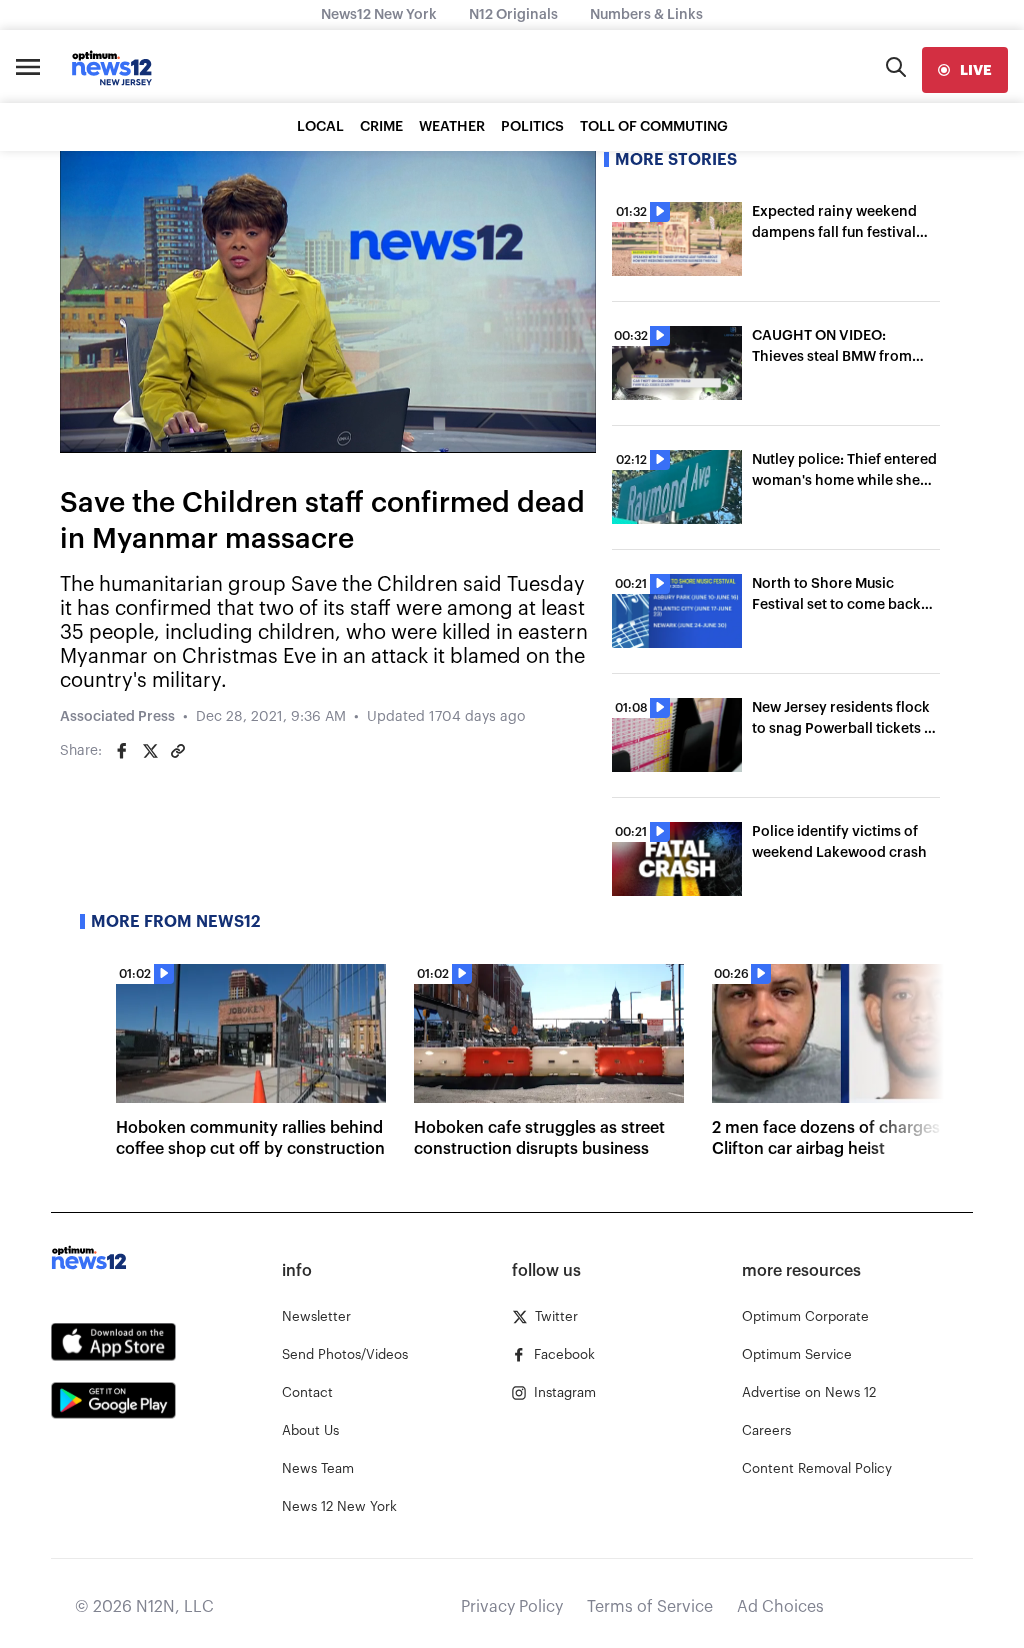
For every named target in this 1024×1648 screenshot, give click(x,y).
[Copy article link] (178, 751)
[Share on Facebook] (122, 751)
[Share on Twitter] (150, 751)
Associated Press (117, 717)
